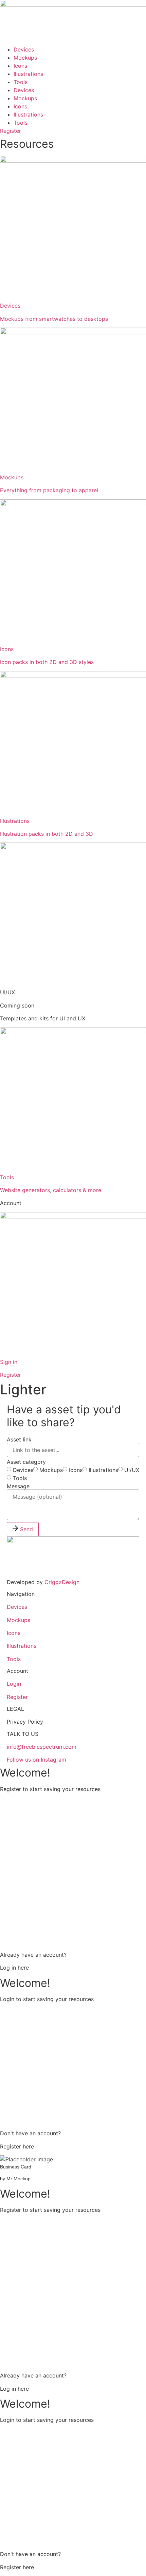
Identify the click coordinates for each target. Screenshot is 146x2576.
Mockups (25, 58)
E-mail (8, 1836)
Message (18, 1486)
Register (17, 1697)
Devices (24, 49)
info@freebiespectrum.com (42, 1747)
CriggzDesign (62, 1582)
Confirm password (23, 1894)
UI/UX (132, 1470)
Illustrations (28, 74)
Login (14, 1684)
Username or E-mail (24, 2017)
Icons (20, 66)
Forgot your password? (73, 2115)
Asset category (26, 1462)
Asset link (19, 1439)
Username (13, 1807)
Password (12, 1865)
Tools (21, 82)
